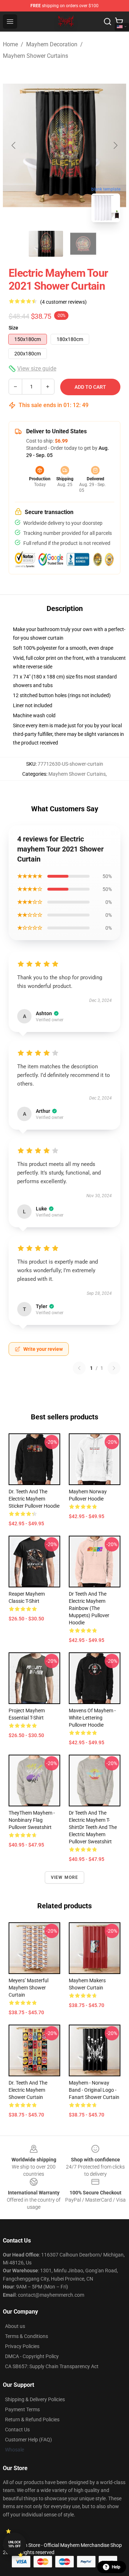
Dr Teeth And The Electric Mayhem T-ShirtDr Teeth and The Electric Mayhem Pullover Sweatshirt (93, 1827)
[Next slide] (115, 145)
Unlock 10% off (15, 2544)
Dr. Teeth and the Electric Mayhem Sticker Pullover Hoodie (34, 1499)
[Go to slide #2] (83, 244)
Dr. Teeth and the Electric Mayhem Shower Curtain (28, 2090)
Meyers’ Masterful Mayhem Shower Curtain (28, 1988)
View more (65, 1877)
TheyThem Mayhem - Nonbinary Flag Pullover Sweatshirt (32, 1820)
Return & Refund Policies (32, 2419)
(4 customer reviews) (63, 302)
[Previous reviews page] (79, 1368)
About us (15, 2326)
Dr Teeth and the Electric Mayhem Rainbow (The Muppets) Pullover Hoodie (89, 1608)
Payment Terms (22, 2409)
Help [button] (116, 2567)
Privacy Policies (22, 2346)
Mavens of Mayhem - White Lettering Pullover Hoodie (92, 1718)
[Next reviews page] (114, 1368)
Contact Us (17, 2430)
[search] (107, 22)
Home (10, 44)
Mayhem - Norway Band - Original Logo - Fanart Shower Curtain (94, 2090)
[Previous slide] (14, 145)
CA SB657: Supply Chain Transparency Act (52, 2366)
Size (13, 328)
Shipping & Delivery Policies (35, 2399)
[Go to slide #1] (46, 244)
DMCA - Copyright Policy (32, 2356)
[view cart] (119, 22)
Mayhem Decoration (52, 44)
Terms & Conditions (27, 2336)
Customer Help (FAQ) (28, 2440)
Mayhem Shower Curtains (35, 56)
